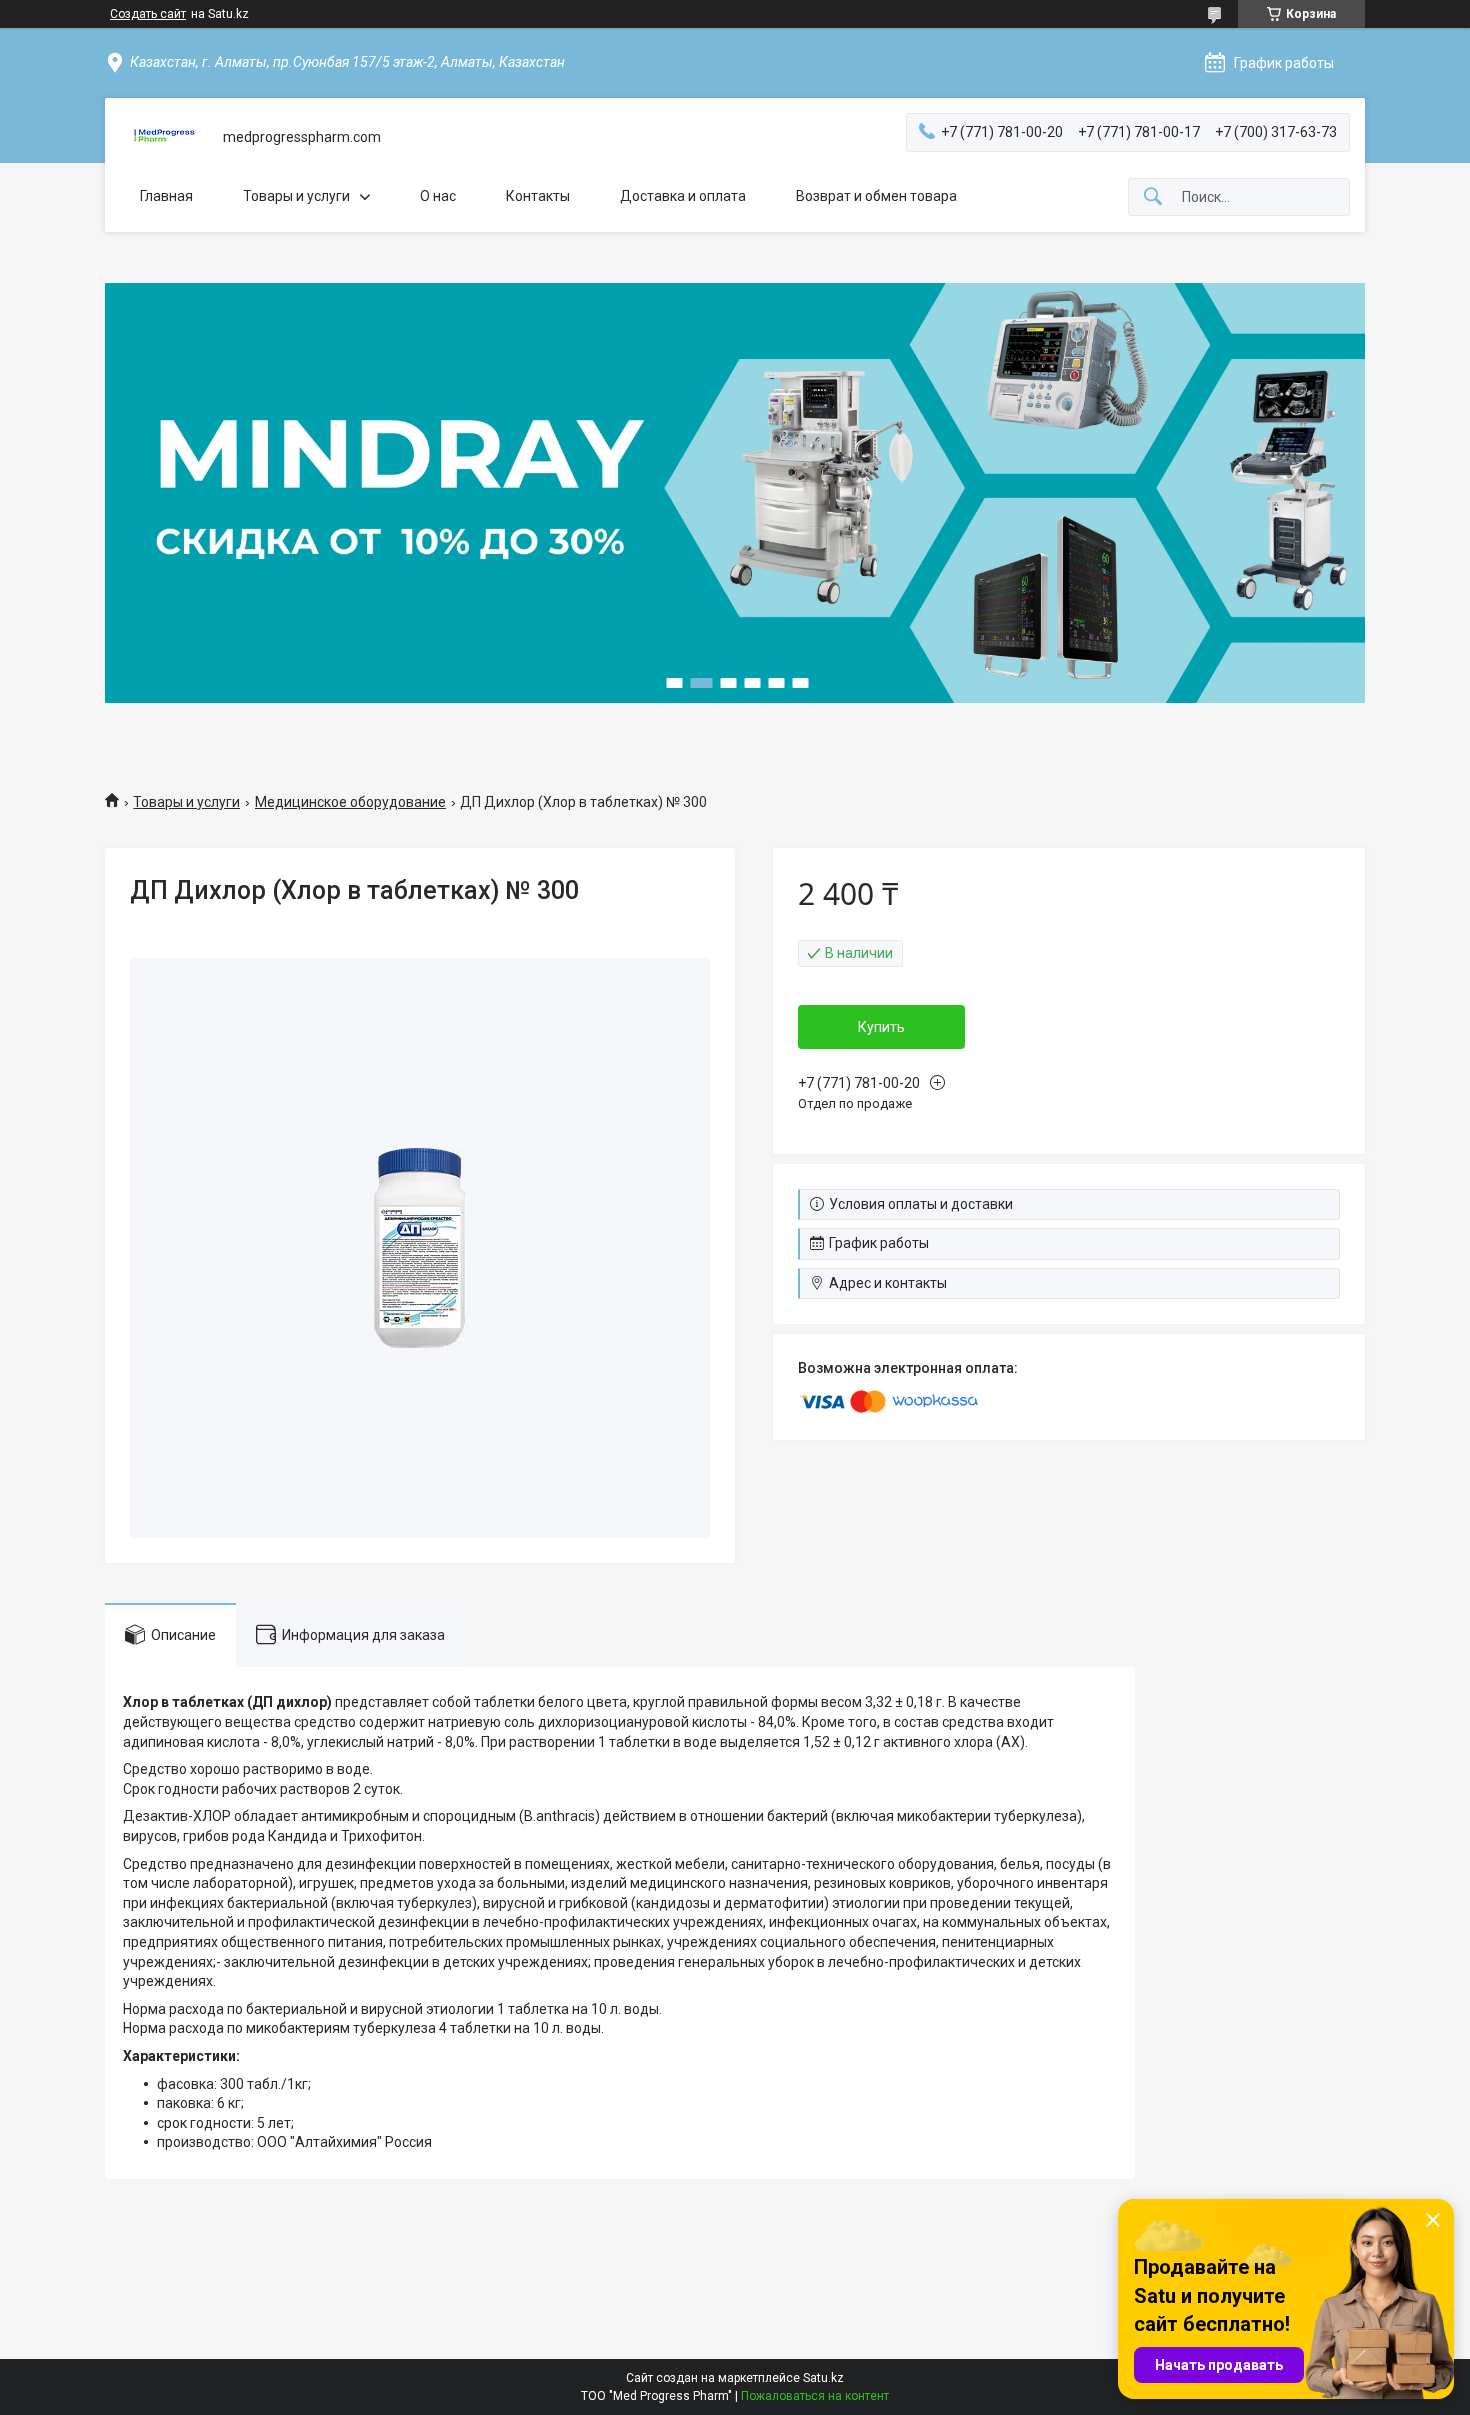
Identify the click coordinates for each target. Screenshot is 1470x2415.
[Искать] (1153, 197)
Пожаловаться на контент (815, 2396)
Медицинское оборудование (350, 802)
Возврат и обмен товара (876, 196)
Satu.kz (823, 2378)
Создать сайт (148, 14)
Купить (881, 1027)
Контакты (538, 196)
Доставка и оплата (683, 196)
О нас (438, 196)
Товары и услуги (296, 196)
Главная (166, 196)
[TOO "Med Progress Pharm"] (164, 137)
